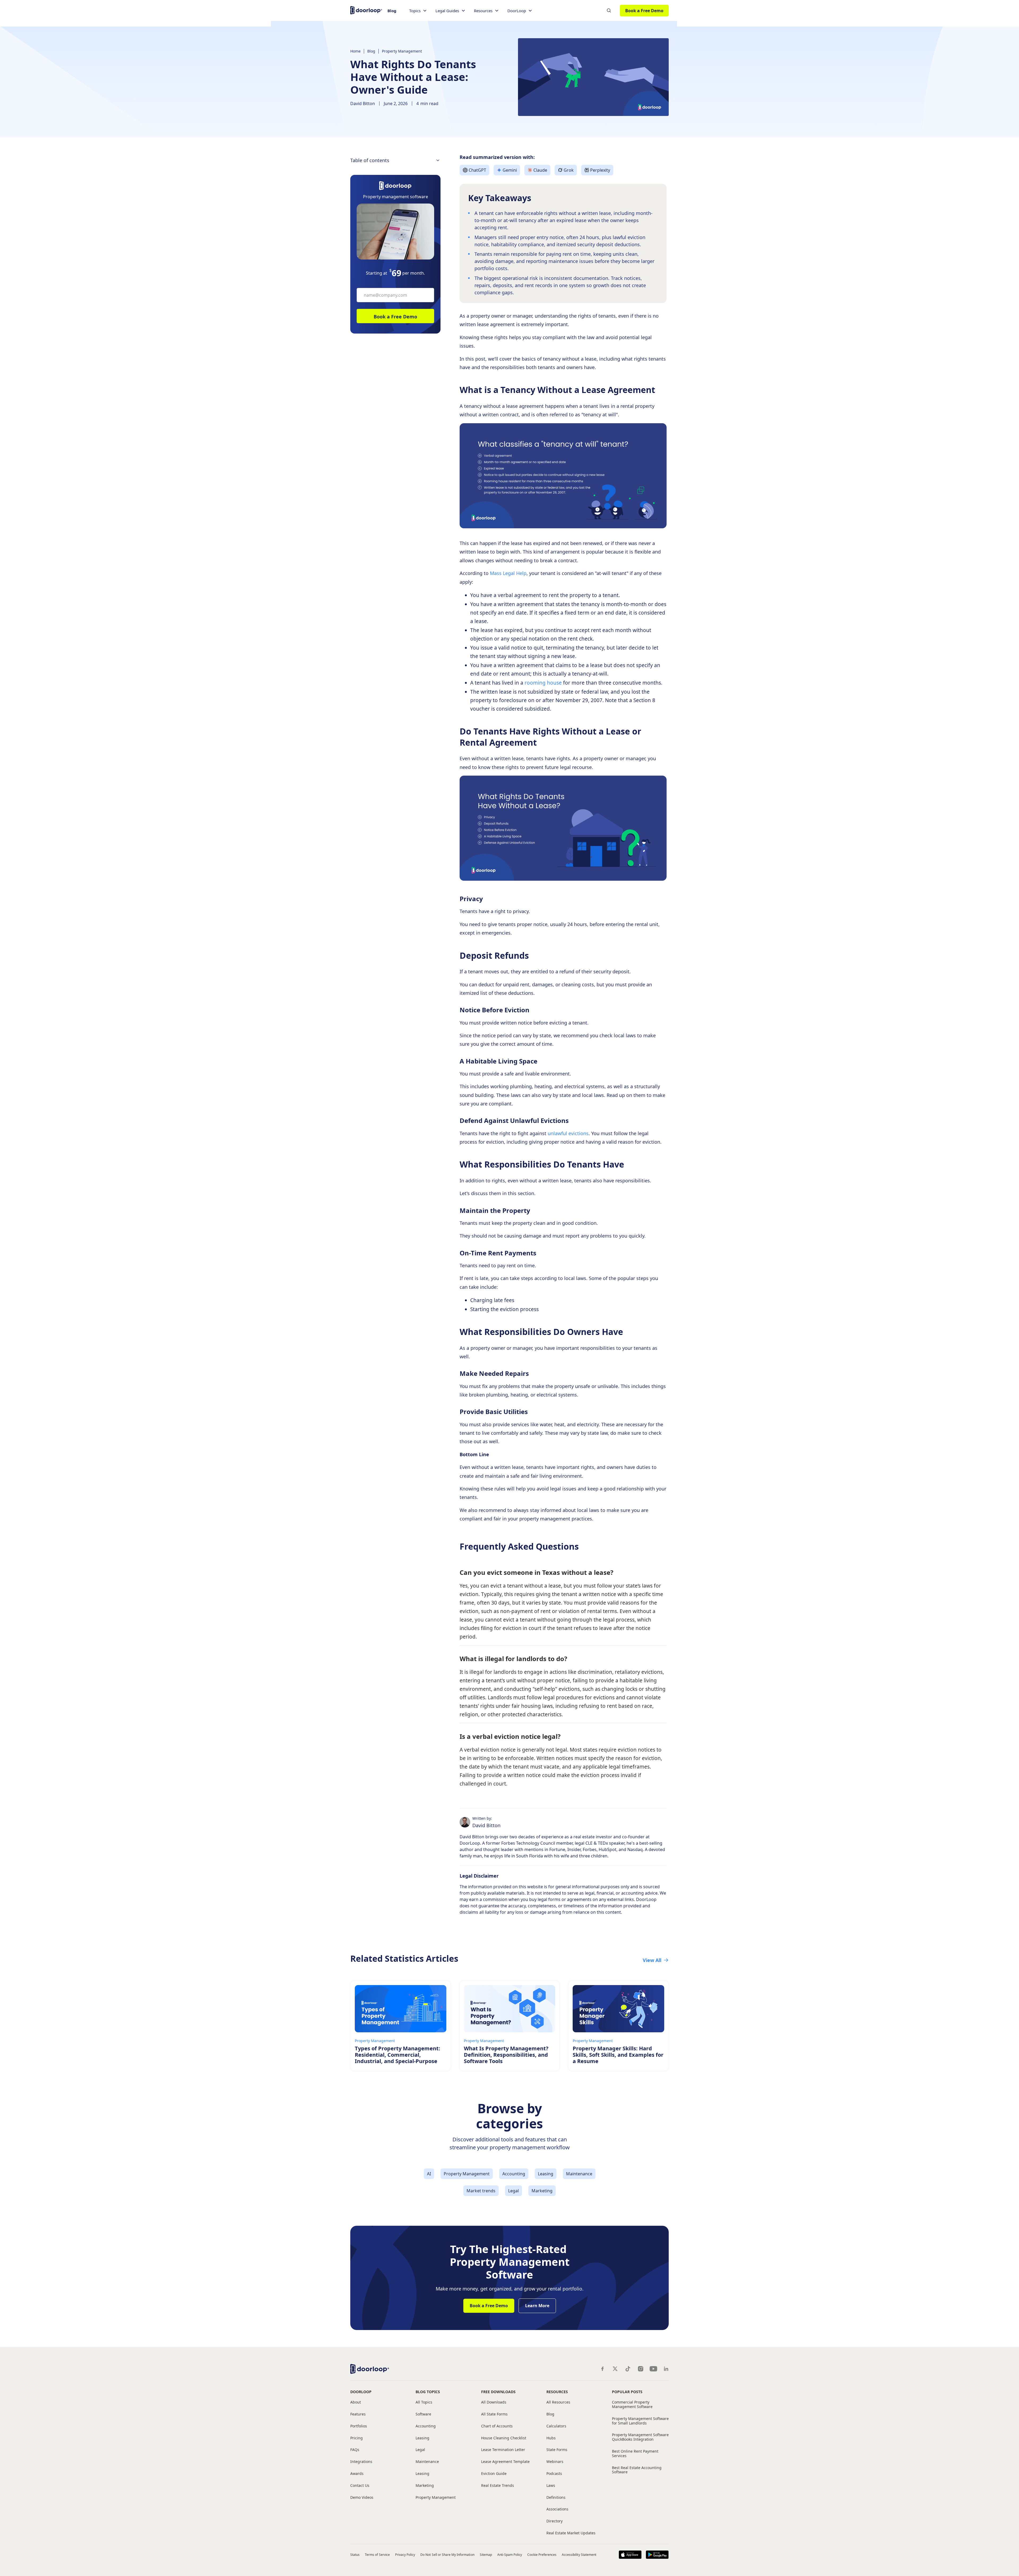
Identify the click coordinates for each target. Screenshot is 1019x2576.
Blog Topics (428, 2392)
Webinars (555, 2462)
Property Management (402, 51)
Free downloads (498, 2392)
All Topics (424, 2402)
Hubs (551, 2438)
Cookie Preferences (542, 2555)
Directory (554, 2521)
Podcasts (554, 2474)
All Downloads (494, 2402)
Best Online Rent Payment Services (635, 2454)
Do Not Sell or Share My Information (447, 2555)
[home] (366, 10)
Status (355, 2555)
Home (355, 51)
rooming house (543, 683)
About (356, 2402)
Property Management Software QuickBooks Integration (640, 2437)
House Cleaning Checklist (504, 2438)
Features (358, 2414)
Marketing (425, 2486)
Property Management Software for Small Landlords (640, 2421)
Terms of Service (377, 2555)
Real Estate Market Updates (571, 2533)
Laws (551, 2486)
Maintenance (427, 2462)
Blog (392, 11)
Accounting (426, 2426)
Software (423, 2414)
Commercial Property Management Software (632, 2405)
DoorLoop (361, 2392)
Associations (557, 2509)
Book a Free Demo (644, 11)
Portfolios (359, 2426)
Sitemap (486, 2555)
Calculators (556, 2426)
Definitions (556, 2498)
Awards (357, 2474)
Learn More (537, 2306)
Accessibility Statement (579, 2555)
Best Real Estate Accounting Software (637, 2470)
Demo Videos (362, 2498)
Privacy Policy (405, 2555)
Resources (557, 2392)
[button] (418, 11)
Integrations (361, 2462)
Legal (420, 2450)
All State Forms (494, 2414)
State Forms (557, 2450)
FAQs (355, 2450)
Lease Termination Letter (503, 2450)
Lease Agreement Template (505, 2462)
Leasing (422, 2438)
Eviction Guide (494, 2474)
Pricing (357, 2438)
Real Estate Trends (498, 2486)
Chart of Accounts (497, 2426)
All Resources (558, 2402)
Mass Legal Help (508, 573)
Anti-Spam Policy (510, 2555)
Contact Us (360, 2486)
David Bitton (363, 103)
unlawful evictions (568, 1133)
